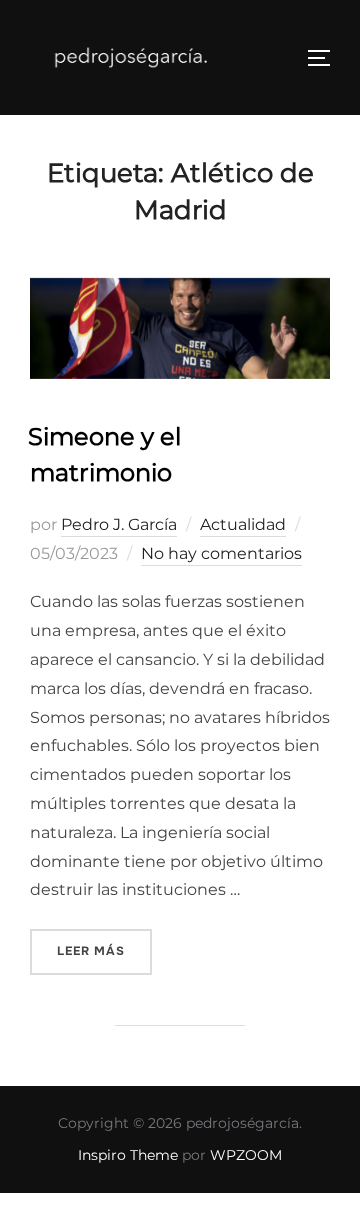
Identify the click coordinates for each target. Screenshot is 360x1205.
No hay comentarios (221, 553)
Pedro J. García (119, 524)
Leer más (104, 950)
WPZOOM (246, 1155)
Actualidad (243, 524)
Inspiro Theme (128, 1155)
